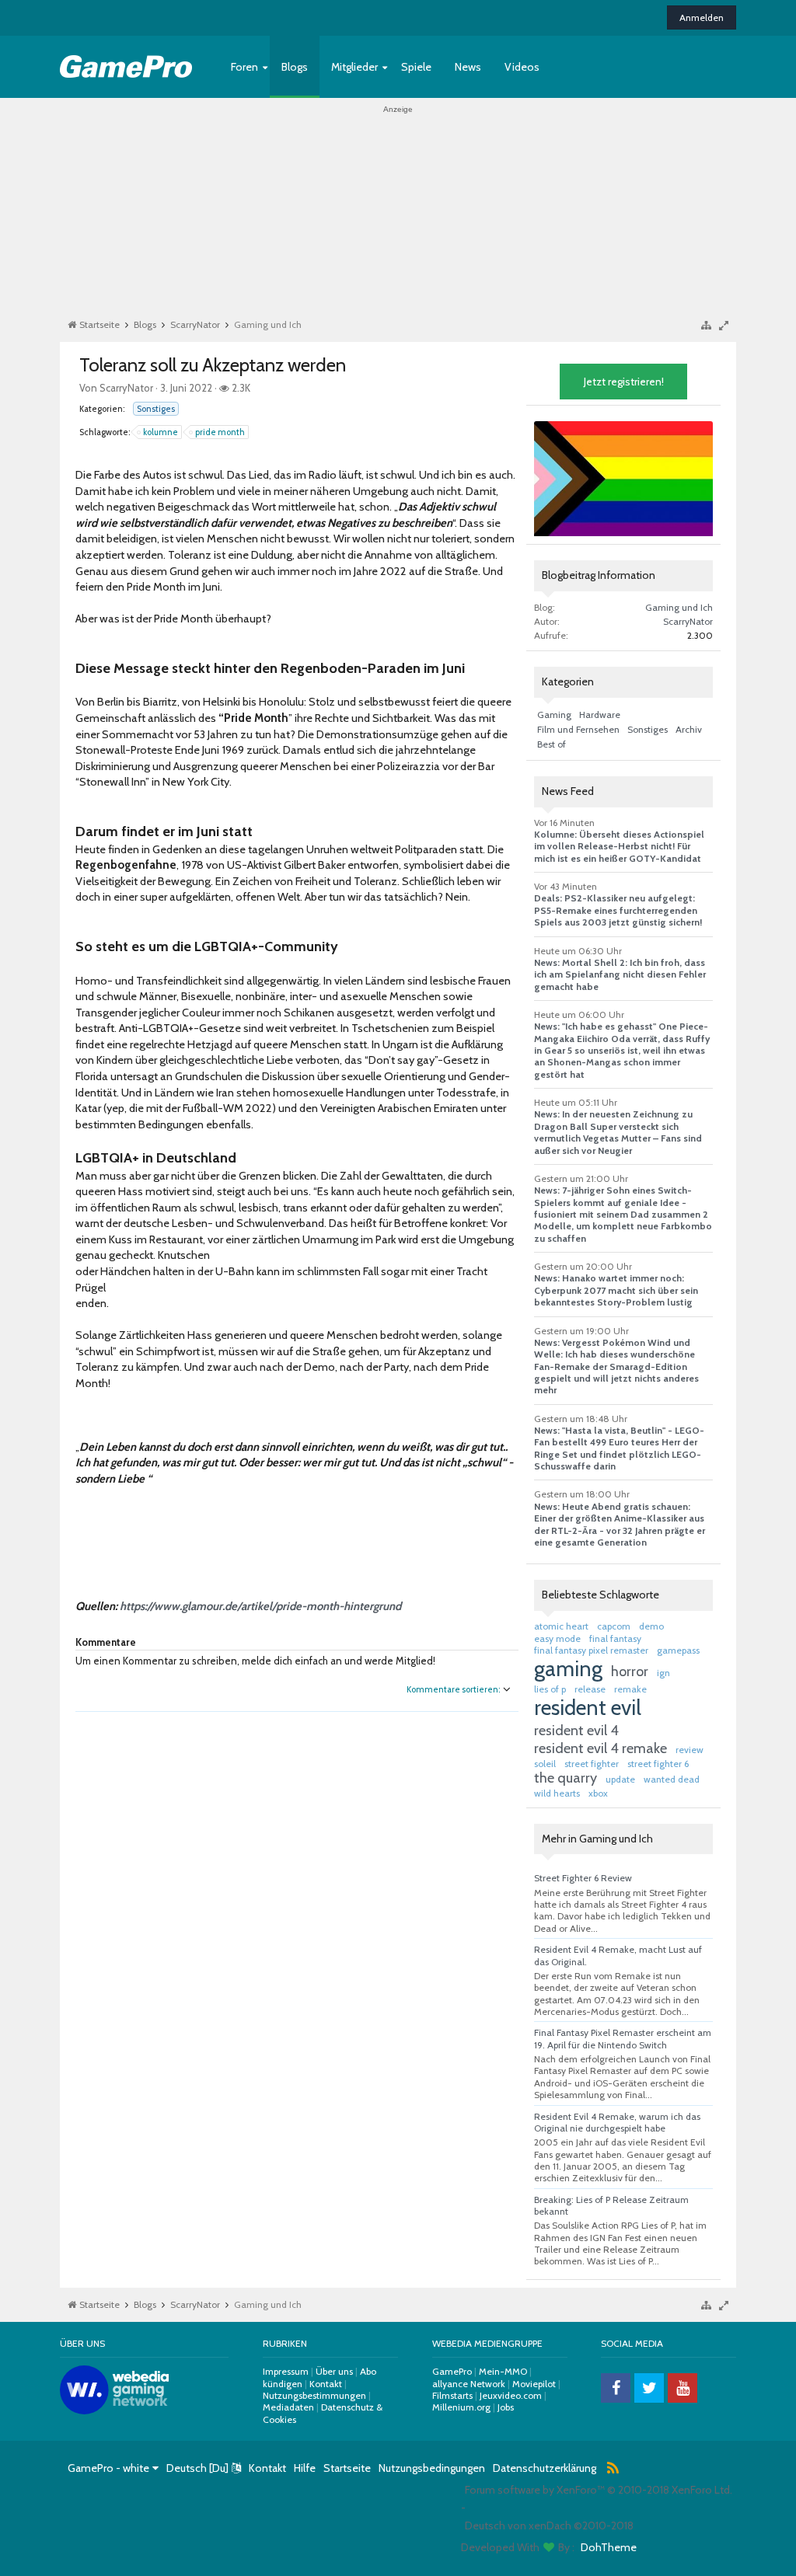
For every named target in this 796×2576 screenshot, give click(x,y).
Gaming (554, 715)
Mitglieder (354, 67)
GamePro (452, 2371)
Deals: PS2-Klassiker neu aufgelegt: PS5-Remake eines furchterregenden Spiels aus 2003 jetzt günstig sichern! (618, 910)
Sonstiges (156, 409)
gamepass (678, 1650)
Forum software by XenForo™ (599, 2490)
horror (630, 1671)
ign (663, 1673)
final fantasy (615, 1638)
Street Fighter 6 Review (583, 1878)
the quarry (566, 1778)
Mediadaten (288, 2407)
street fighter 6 (658, 1764)
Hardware (600, 715)
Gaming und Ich (679, 607)
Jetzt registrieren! (624, 382)
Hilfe (305, 2468)
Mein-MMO (503, 2371)
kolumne (161, 432)
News (468, 67)
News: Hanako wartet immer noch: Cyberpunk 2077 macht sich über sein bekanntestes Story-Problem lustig (616, 1290)
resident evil (588, 1708)
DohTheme (609, 2547)
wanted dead (672, 1779)
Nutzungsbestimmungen (314, 2395)
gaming (568, 1669)
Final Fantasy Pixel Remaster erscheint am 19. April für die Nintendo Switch (623, 2038)
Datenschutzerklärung (545, 2468)
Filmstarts (452, 2395)
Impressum (287, 2371)
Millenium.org (461, 2407)
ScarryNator (126, 388)
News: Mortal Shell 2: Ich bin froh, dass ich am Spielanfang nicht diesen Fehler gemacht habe (620, 974)
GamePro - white (108, 2468)
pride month (220, 432)
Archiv (689, 729)
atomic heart (561, 1626)
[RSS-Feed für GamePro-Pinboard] (613, 2469)
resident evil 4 (576, 1731)
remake (630, 1689)
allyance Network (469, 2384)
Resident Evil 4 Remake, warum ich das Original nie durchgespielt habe (617, 2122)
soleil (545, 1764)
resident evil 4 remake (600, 1748)
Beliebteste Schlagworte (600, 1595)
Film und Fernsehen (578, 729)
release (590, 1689)
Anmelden (702, 17)
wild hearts (557, 1793)
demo (651, 1626)
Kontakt (326, 2384)
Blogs (295, 67)
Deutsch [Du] (197, 2468)
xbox (598, 1793)
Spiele (416, 67)
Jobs (506, 2407)
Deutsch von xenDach (549, 2525)
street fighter (592, 1764)
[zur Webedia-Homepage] (114, 2410)
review (690, 1750)
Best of (552, 744)
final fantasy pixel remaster (591, 1650)
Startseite (347, 2468)
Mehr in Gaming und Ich (597, 1839)
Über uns (334, 2371)
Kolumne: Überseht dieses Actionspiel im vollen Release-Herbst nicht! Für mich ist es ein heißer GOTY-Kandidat (619, 846)
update (620, 1779)
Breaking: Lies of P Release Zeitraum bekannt (611, 2205)
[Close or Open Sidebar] (728, 325)
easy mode (557, 1638)
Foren (244, 67)
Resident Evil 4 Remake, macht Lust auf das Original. (618, 1955)
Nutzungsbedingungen (432, 2468)
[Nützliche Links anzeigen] (705, 324)
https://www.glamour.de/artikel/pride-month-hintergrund (260, 1606)
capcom (614, 1626)
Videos (522, 67)
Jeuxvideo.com (511, 2395)
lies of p (550, 1689)
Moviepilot (534, 2384)
